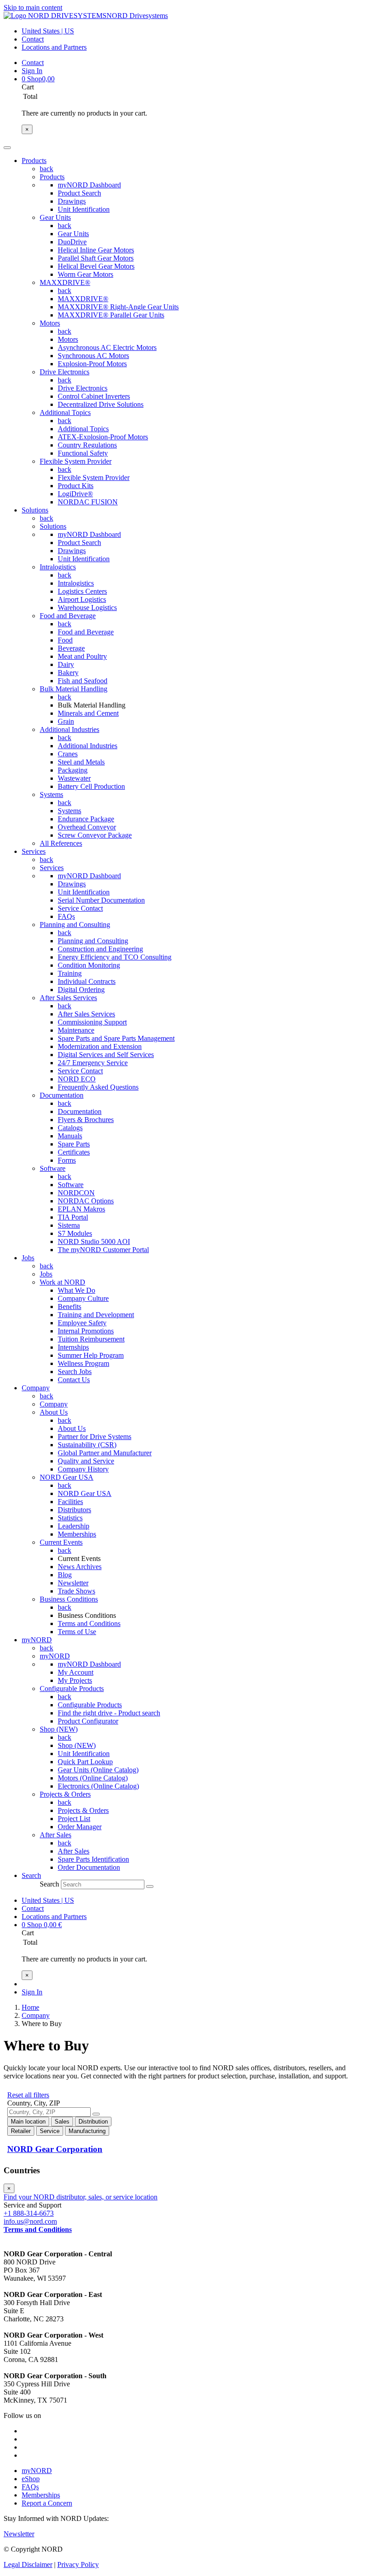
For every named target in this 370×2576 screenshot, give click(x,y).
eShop (31, 2479)
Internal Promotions (86, 1331)
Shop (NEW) (59, 1729)
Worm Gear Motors (86, 274)
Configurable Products (72, 1689)
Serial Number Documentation (101, 900)
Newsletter (73, 1583)
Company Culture (83, 1298)
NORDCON (76, 1193)
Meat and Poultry (82, 656)
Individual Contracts (87, 981)
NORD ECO (77, 1079)
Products (52, 177)
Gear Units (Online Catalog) (98, 1770)
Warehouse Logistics (87, 608)
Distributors (74, 1510)
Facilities (70, 1502)
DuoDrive (72, 242)
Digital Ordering (81, 990)
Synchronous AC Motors (93, 356)
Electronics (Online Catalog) (98, 1786)
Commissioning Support (92, 1022)
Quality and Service (86, 1461)
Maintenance (76, 1030)
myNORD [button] (37, 1640)
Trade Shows (76, 1591)
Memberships (77, 1534)
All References (61, 843)
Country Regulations (87, 445)
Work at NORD (62, 1282)
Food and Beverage (68, 616)
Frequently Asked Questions (98, 1087)
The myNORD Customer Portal (103, 1250)
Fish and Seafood (83, 681)
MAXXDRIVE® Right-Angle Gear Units (118, 307)
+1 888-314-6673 (29, 2213)
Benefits (69, 1307)
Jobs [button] (28, 1258)
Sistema (69, 1225)
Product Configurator (88, 1721)
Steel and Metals (81, 762)
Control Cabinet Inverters (94, 396)
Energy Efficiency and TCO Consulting (115, 957)
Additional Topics (65, 412)
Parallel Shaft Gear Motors (96, 258)
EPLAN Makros (81, 1209)
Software (53, 1168)
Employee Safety (82, 1323)
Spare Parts (74, 1144)
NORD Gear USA (67, 1477)
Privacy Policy (78, 2564)
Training (70, 973)
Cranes (68, 754)
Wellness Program (83, 1363)
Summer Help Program (91, 1355)
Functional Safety (83, 453)
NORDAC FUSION (88, 502)
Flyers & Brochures (86, 1120)
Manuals (70, 1136)
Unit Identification (84, 209)
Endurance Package (86, 819)
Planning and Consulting (75, 925)
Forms (67, 1160)
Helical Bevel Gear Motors (96, 266)
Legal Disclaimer (28, 2564)
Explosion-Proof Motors (92, 364)
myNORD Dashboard (89, 185)
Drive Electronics (65, 372)
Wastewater (74, 778)
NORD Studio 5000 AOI (94, 1241)
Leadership (74, 1526)
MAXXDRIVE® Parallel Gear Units (111, 315)
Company (54, 1404)
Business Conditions (69, 1599)
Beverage (71, 648)
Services (52, 868)
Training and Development (96, 1315)
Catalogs (70, 1128)
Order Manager (80, 1827)
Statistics (70, 1518)
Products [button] (34, 161)
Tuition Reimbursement (91, 1339)
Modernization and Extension (100, 1046)
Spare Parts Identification (93, 1859)
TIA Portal (73, 1217)
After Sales (55, 1835)
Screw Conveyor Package (95, 835)
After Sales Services (68, 998)
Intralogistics (58, 567)
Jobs (46, 1274)
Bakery (68, 673)
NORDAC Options (86, 1201)
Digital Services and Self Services (106, 1055)
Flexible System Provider (76, 461)
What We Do (76, 1290)
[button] (31, 1875)
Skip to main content (33, 7)
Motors (50, 323)
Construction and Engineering (100, 949)
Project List (74, 1819)
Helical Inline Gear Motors (96, 250)
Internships (73, 1347)
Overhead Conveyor (87, 827)
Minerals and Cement (88, 713)
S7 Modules (75, 1233)
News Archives (80, 1567)
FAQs (66, 916)
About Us (54, 1412)
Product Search (79, 193)
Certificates (74, 1152)
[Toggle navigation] (7, 148)
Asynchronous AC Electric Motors (107, 347)
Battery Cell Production (91, 786)
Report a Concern (47, 2503)
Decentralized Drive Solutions (101, 404)
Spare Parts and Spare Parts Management (116, 1038)
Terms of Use (77, 1632)
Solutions (53, 526)
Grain (66, 721)
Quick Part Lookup (85, 1762)
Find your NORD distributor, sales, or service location (81, 2197)
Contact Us (74, 1380)
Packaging (73, 770)
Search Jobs (75, 1372)
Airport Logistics (82, 599)
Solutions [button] (35, 510)
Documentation (62, 1095)
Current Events (61, 1542)
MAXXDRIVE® (65, 282)
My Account (76, 1672)
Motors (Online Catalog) (93, 1778)
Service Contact (80, 908)
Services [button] (34, 851)
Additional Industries (69, 729)
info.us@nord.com (30, 2221)
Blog (65, 1575)
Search (49, 1884)
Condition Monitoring (89, 965)
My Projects (75, 1680)
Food (65, 640)
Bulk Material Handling (74, 689)
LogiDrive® (75, 494)
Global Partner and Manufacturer (105, 1453)
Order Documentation (89, 1867)
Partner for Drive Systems (95, 1437)
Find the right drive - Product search (109, 1713)
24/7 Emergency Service (93, 1063)
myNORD (55, 1656)
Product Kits (76, 486)
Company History (83, 1469)
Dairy (66, 664)
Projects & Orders (65, 1794)
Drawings (72, 201)
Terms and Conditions (89, 1623)
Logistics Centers (82, 591)
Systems (51, 794)
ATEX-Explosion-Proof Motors (103, 437)
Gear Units (55, 217)
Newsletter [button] (19, 2534)
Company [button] (36, 1388)
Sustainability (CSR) (87, 1445)
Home (30, 2007)
